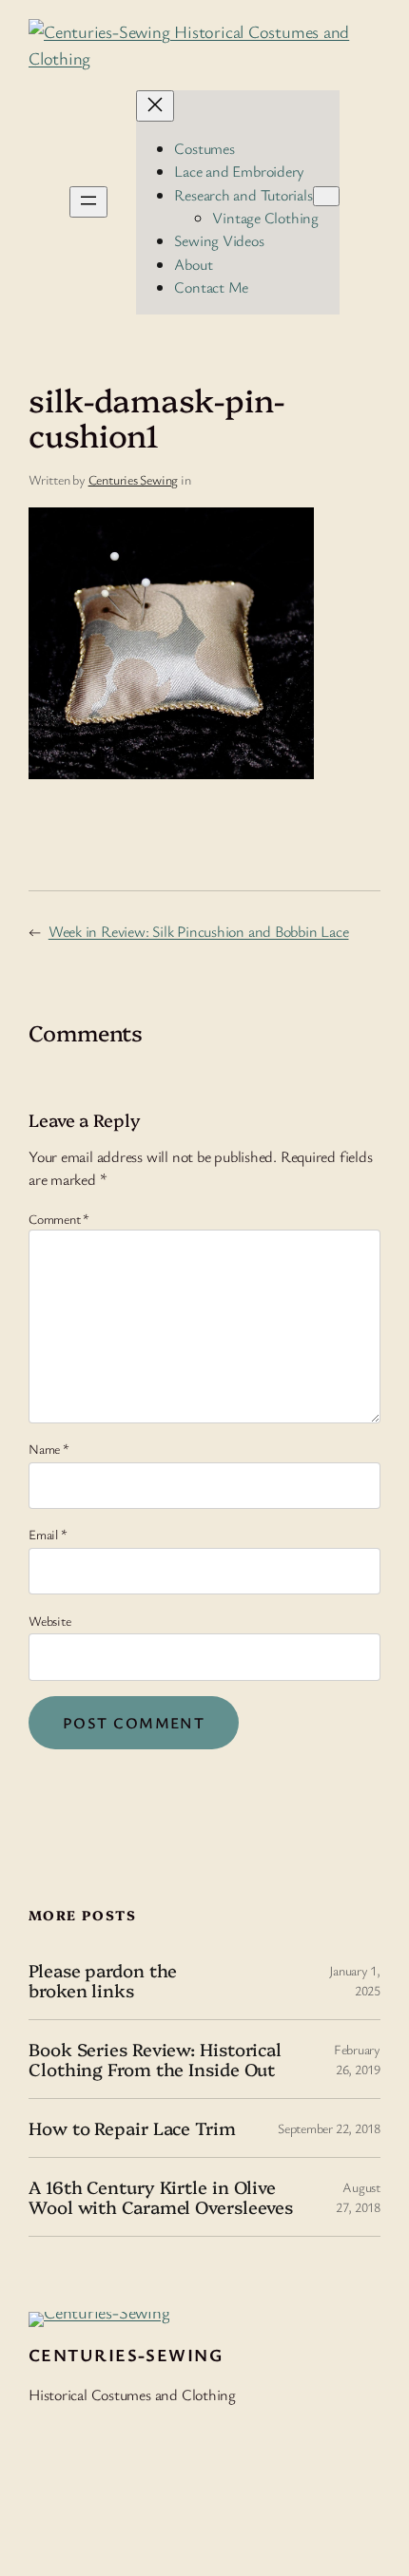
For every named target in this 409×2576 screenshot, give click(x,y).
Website (49, 1621)
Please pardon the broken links (103, 1980)
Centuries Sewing (133, 479)
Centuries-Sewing (126, 2355)
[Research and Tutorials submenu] (326, 196)
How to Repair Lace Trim (132, 2128)
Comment (59, 1219)
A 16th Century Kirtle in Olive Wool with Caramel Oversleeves (161, 2196)
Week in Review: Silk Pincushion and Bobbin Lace (199, 931)
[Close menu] (155, 106)
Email (48, 1534)
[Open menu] (88, 202)
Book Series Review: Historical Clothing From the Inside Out (155, 2059)
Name (49, 1449)
